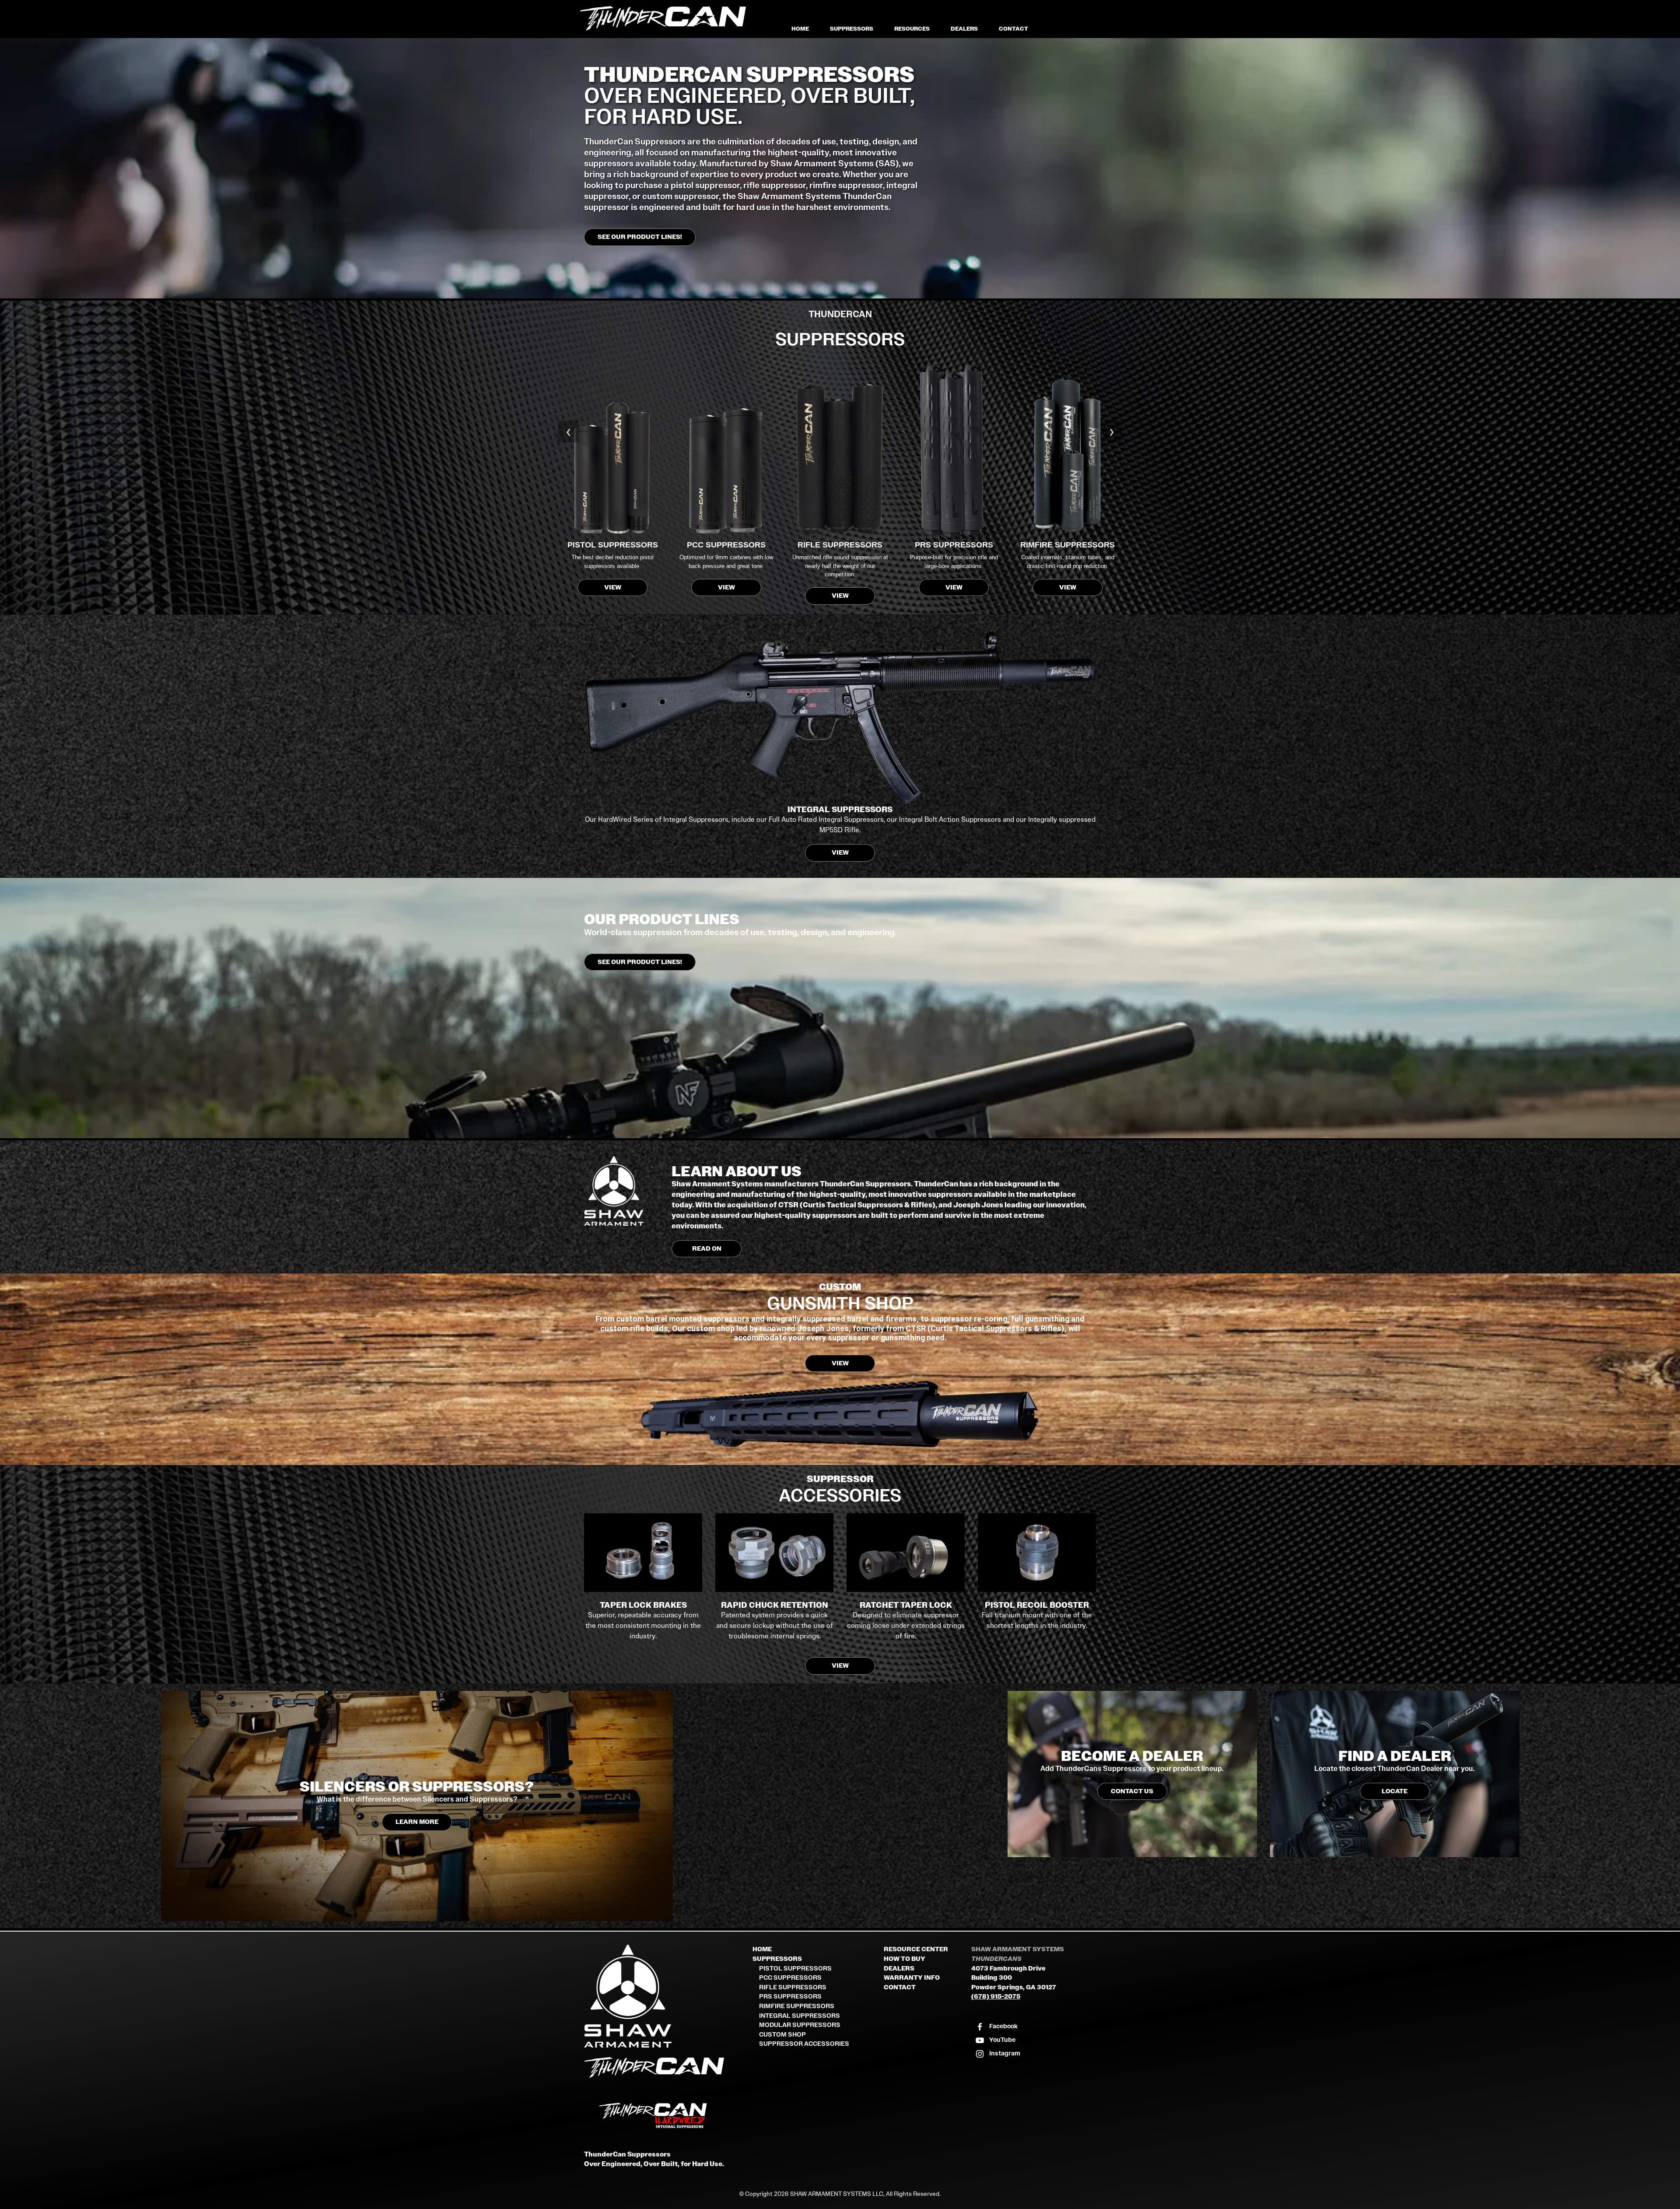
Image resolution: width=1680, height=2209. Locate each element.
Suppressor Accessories (804, 2044)
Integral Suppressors (800, 2016)
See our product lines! (640, 237)
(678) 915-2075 (996, 1997)
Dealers (964, 29)
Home (800, 29)
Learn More (417, 1822)
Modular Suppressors (800, 2025)
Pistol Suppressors (795, 1969)
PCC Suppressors (790, 1978)
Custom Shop (782, 2035)
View (613, 587)
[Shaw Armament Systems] (665, 1996)
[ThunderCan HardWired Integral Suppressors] (665, 2116)
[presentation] (568, 431)
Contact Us (1132, 1791)
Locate (1395, 1791)
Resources (912, 29)
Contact (1013, 29)
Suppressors (852, 29)
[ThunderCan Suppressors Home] (665, 2069)
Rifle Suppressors (793, 1987)
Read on (707, 1249)
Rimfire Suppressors (797, 2006)
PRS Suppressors (790, 1997)
